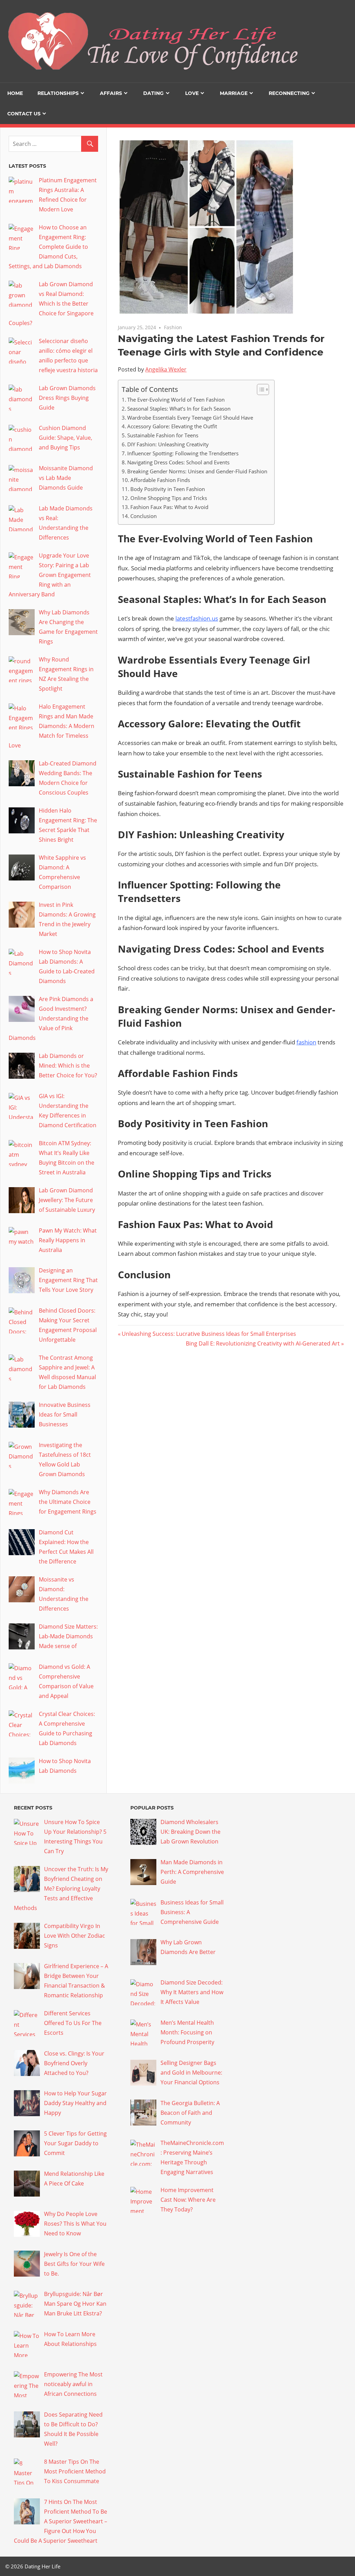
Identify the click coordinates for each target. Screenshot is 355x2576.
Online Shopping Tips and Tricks (169, 498)
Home (15, 93)
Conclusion (144, 516)
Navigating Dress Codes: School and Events (178, 462)
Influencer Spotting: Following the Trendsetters (183, 453)
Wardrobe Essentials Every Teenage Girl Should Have (190, 418)
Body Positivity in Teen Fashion (168, 489)
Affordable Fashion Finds (160, 480)
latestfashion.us (197, 618)
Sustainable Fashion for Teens (163, 435)
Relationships (58, 93)
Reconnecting (289, 93)
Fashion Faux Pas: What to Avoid (169, 507)
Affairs (111, 93)
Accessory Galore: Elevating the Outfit (172, 426)
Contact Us (24, 114)
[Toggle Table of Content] (259, 389)
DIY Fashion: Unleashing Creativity (168, 444)
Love (192, 93)
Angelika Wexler (166, 369)
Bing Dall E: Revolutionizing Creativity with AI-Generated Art (263, 1343)
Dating (153, 93)
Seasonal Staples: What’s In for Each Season (179, 409)
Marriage (234, 93)
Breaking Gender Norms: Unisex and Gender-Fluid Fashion (197, 471)
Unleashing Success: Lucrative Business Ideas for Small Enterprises (209, 1334)
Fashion (173, 327)
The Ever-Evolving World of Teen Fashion (176, 400)
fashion (306, 1042)
